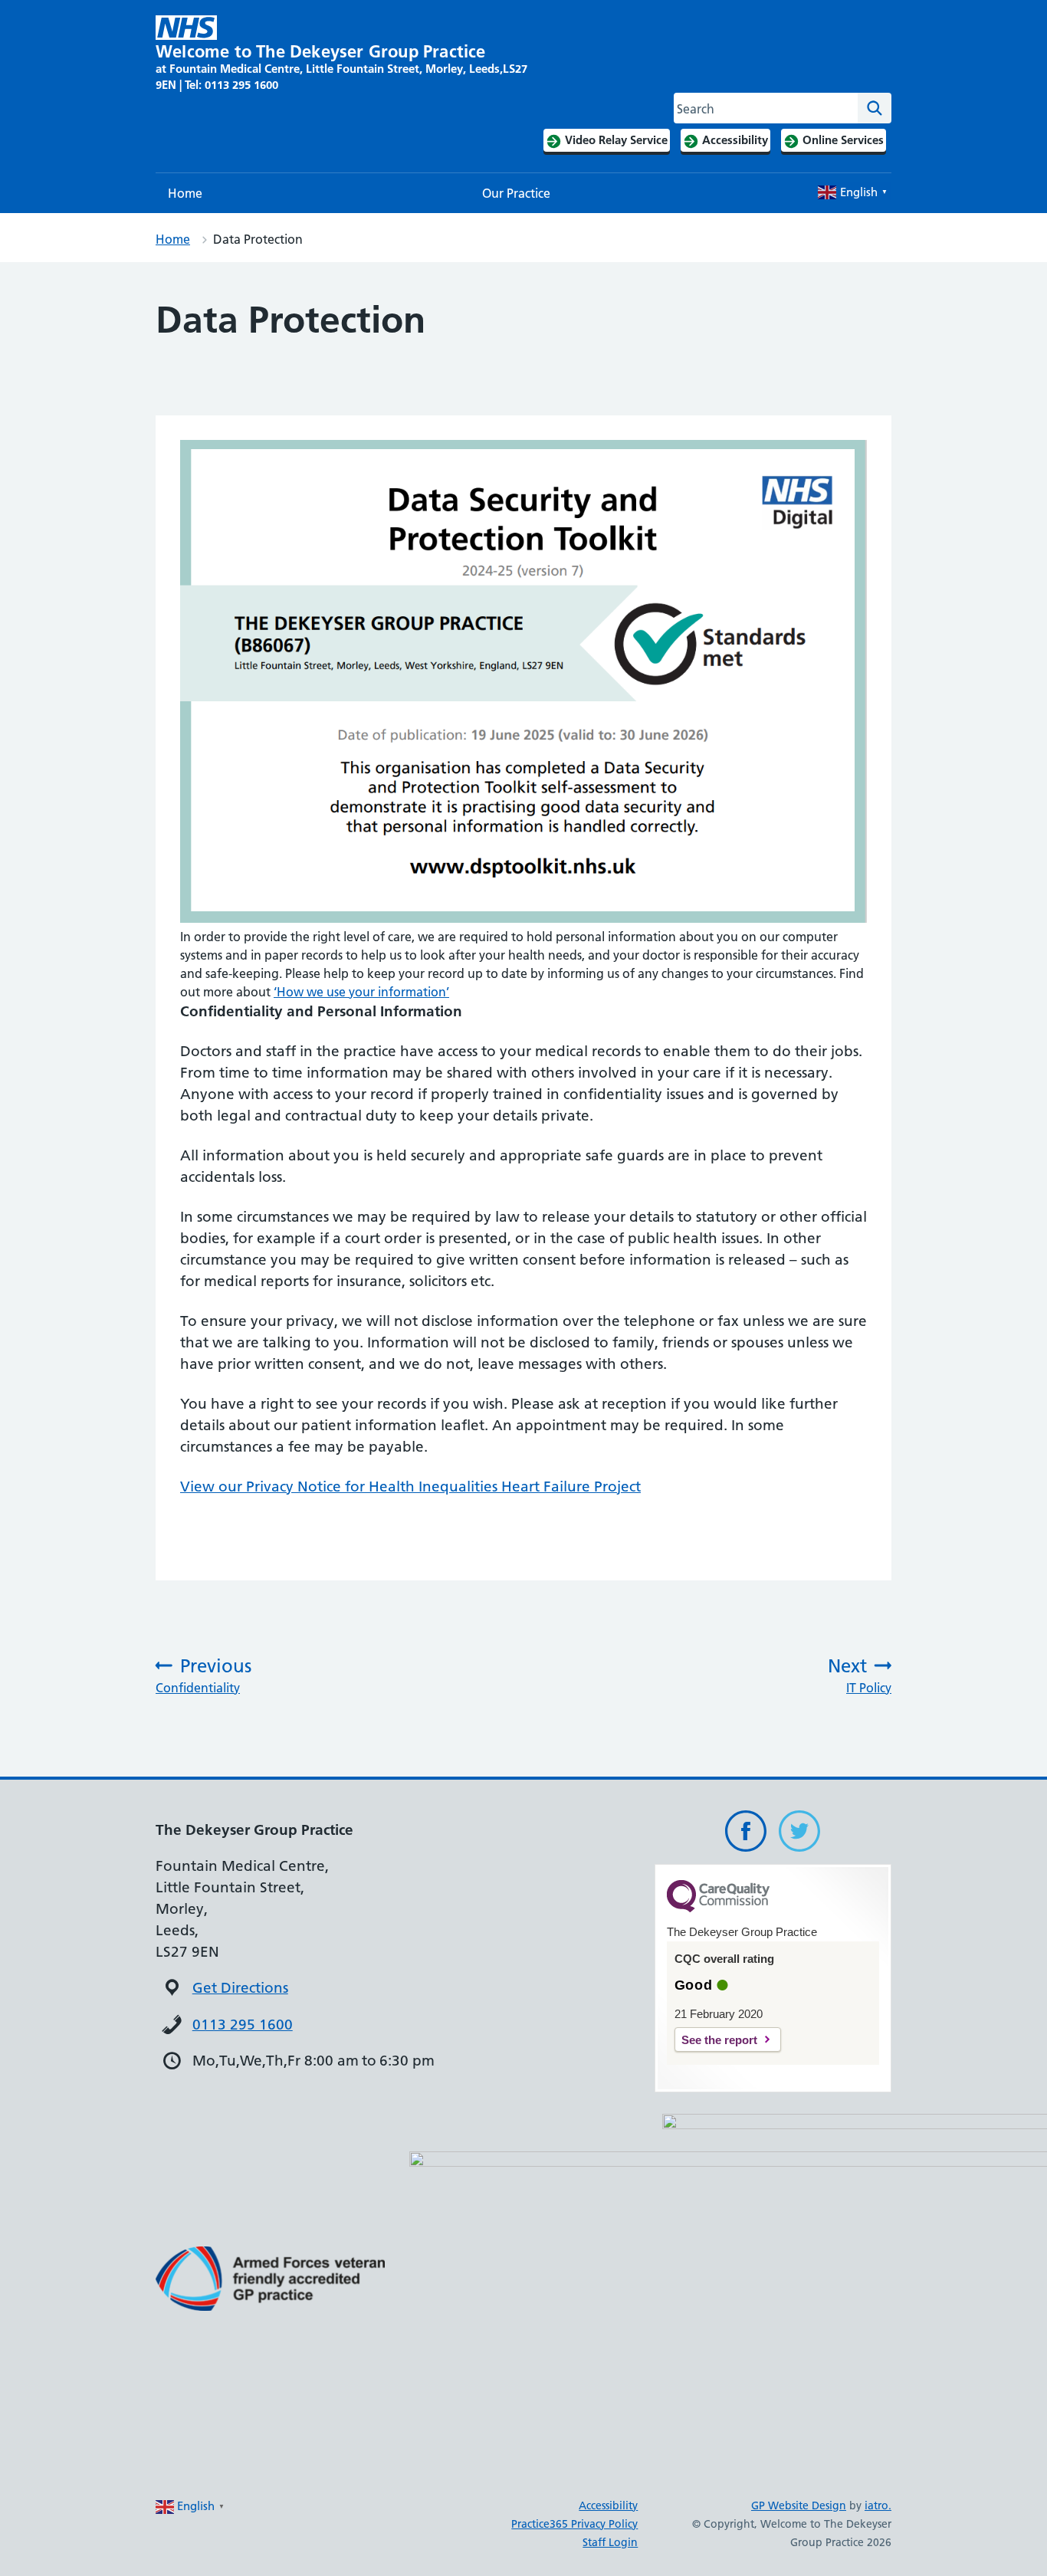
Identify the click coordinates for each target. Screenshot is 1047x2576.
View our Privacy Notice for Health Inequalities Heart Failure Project (410, 1487)
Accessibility (608, 2505)
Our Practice (516, 193)
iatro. (878, 2505)
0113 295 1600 (243, 2025)
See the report (719, 2040)
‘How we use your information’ (361, 992)
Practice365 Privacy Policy (574, 2524)
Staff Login (610, 2542)
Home (185, 193)
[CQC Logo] (718, 1908)
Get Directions (240, 1988)
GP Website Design (799, 2505)
